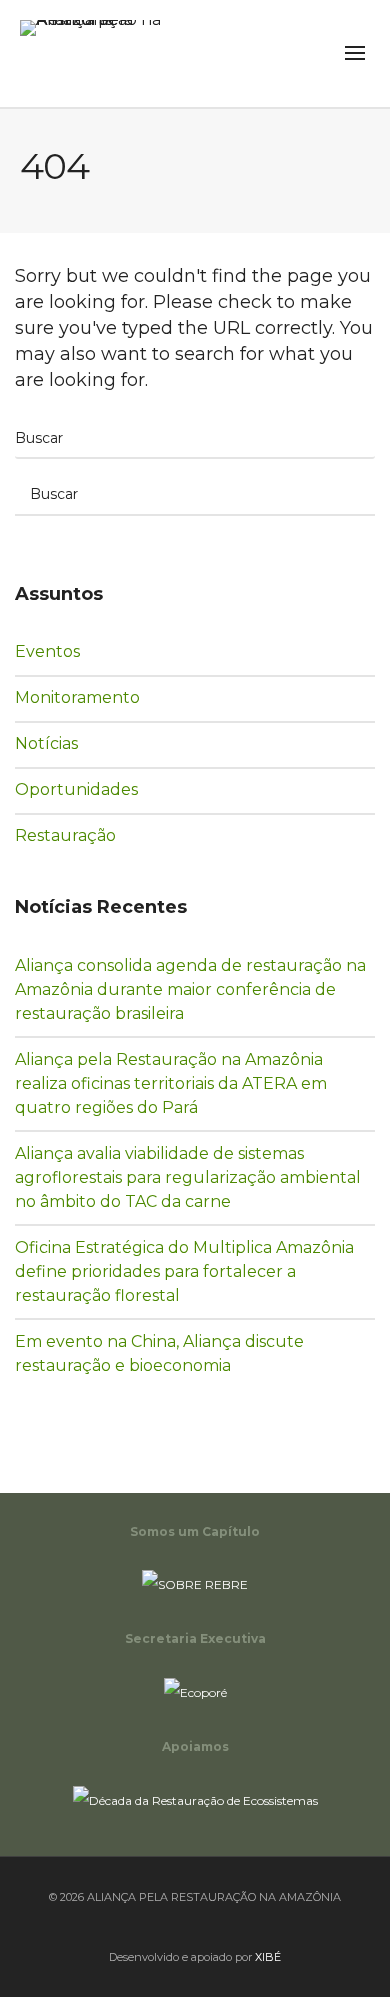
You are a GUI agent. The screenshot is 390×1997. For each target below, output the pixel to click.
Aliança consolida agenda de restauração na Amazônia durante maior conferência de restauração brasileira (190, 989)
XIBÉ (268, 1957)
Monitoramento (88, 697)
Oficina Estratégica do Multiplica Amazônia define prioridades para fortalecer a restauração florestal (184, 1271)
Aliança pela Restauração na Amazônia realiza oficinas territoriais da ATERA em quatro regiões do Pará (171, 1083)
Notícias (61, 743)
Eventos (61, 651)
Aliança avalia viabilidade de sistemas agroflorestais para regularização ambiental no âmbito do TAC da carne (188, 1177)
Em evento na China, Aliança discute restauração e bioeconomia (159, 1353)
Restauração (79, 835)
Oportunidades (88, 789)
